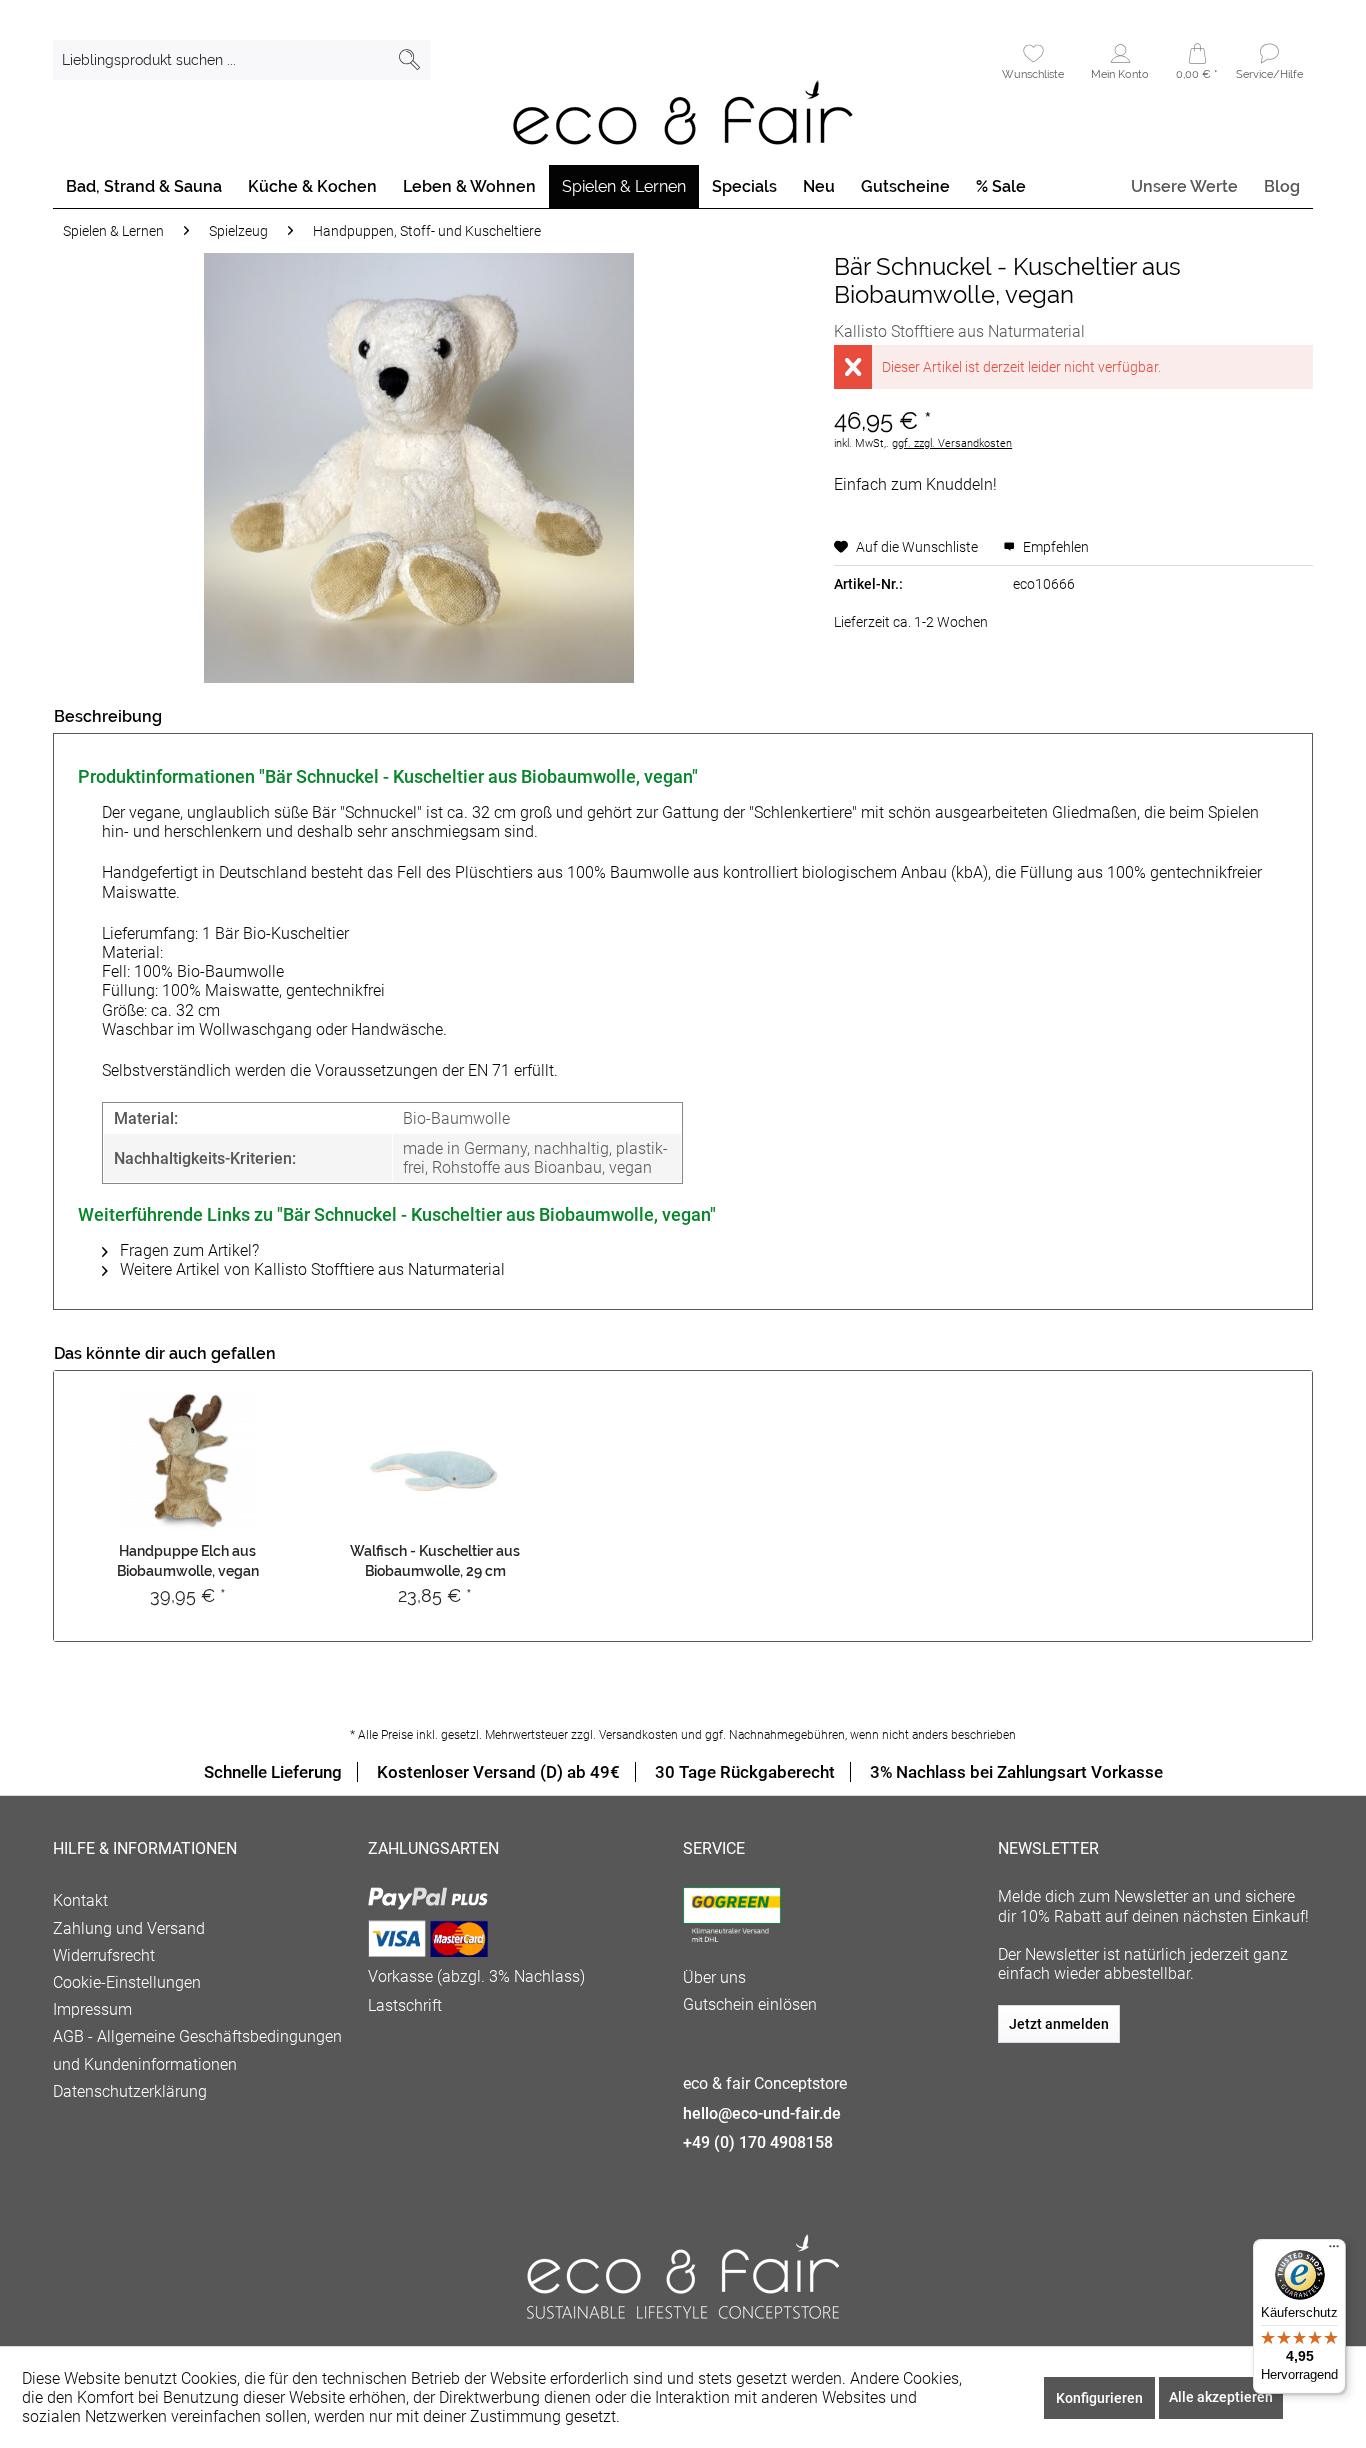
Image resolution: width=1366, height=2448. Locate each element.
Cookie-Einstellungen (127, 1982)
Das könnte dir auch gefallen (165, 1353)
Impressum (92, 2009)
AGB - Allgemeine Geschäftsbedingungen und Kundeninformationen (197, 2050)
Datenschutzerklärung (130, 2091)
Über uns (714, 1977)
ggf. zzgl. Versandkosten (952, 443)
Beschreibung (108, 716)
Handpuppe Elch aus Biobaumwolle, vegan (188, 1561)
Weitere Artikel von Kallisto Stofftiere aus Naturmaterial (310, 1269)
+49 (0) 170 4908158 (758, 2142)
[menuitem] (242, 60)
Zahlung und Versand (129, 1928)
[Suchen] (409, 60)
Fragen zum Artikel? (187, 1250)
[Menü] (1334, 2251)
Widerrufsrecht (104, 1955)
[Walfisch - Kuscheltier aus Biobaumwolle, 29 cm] (436, 1461)
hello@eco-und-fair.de (762, 2113)
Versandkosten (638, 1735)
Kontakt (80, 1900)
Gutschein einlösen (750, 2004)
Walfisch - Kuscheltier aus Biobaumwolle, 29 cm (435, 1561)
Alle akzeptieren (1221, 2397)
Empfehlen (1054, 547)
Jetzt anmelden (1059, 2024)
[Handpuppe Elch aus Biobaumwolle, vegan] (188, 1461)
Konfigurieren (1099, 2398)
